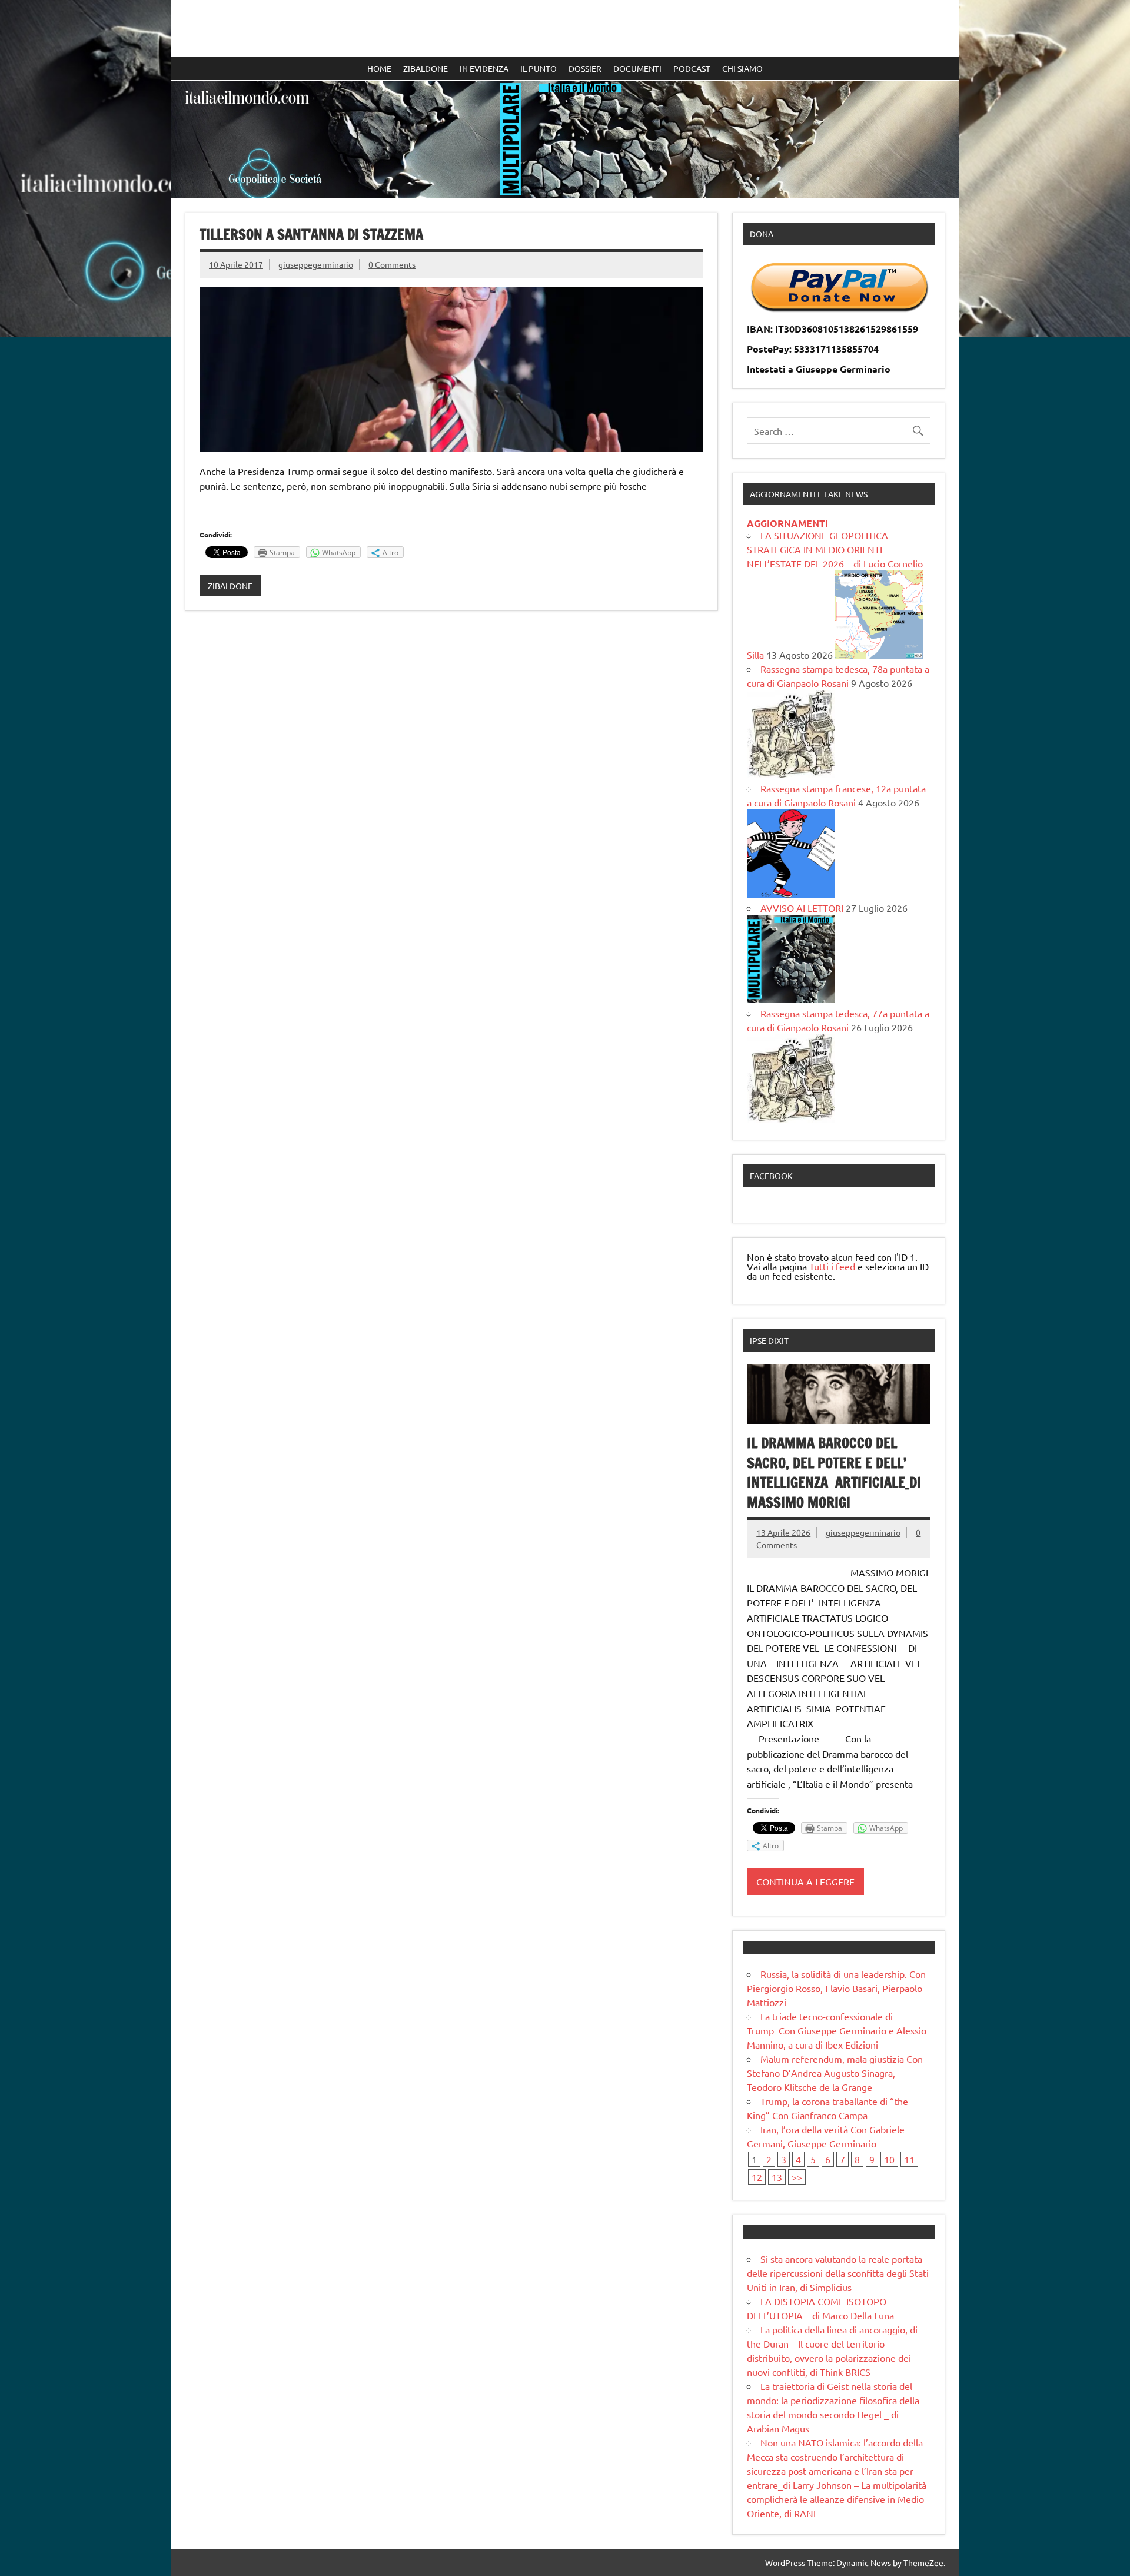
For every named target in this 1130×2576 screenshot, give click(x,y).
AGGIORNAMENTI (787, 523)
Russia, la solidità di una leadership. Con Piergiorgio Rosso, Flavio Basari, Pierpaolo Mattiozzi (836, 1988)
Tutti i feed (832, 1266)
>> (797, 2177)
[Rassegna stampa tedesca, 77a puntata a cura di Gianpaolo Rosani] (791, 1118)
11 (909, 2159)
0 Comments (392, 264)
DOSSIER (585, 68)
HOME (379, 68)
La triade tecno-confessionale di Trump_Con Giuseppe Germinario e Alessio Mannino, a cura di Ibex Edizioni (837, 2030)
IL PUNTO (539, 68)
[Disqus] (451, 772)
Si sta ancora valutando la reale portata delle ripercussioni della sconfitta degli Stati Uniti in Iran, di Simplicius (838, 2273)
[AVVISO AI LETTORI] (791, 999)
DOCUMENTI (637, 68)
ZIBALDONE (426, 68)
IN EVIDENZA (484, 68)
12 (757, 2177)
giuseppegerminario (316, 264)
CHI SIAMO (742, 68)
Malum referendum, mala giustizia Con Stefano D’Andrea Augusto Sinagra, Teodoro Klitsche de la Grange (835, 2073)
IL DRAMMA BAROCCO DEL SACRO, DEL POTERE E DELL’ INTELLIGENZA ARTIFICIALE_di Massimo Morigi (834, 1473)
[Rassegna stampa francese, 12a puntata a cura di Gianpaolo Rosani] (791, 894)
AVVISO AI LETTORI (802, 908)
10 (889, 2159)
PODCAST (692, 68)
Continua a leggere (805, 1881)
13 (777, 2177)
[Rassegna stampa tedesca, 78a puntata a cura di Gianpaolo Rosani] (791, 774)
